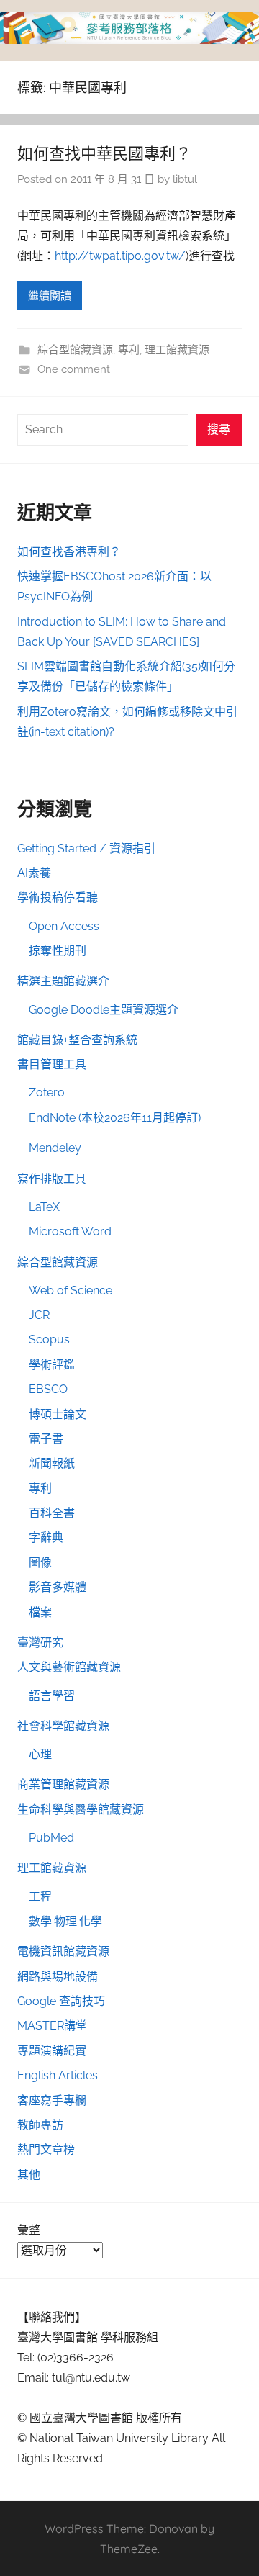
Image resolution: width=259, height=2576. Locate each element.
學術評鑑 (52, 1365)
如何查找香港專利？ (69, 552)
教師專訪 (40, 2125)
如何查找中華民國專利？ (104, 153)
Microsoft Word (70, 1231)
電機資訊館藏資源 (63, 1951)
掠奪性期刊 (58, 951)
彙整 (29, 2230)
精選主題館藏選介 (63, 981)
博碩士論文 (58, 1414)
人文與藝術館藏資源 (69, 1667)
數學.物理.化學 (65, 1921)
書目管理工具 (52, 1064)
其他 (29, 2175)
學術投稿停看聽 (58, 897)
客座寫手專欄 (52, 2100)
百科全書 (52, 1513)
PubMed (51, 1838)
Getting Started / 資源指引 (86, 848)
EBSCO (48, 1389)
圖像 (40, 1563)
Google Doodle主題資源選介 (104, 1010)
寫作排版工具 (52, 1179)
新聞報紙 (52, 1463)
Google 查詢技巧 (61, 2001)
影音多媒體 (58, 1587)
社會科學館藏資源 (63, 1726)
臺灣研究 (40, 1643)
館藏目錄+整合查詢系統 (77, 1040)
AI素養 (34, 873)
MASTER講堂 (52, 2026)
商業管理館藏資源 (63, 1784)
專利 (129, 350)
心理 (40, 1754)
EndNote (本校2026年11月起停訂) (115, 1118)
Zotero (47, 1093)
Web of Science (71, 1291)
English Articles (58, 2075)
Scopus (49, 1339)
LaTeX (44, 1207)
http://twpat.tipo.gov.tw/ (120, 256)
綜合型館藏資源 (75, 350)
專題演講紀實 (52, 2051)
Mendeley (55, 1148)
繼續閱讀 (50, 296)
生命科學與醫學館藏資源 (81, 1810)
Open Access (64, 926)
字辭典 (46, 1537)
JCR (39, 1315)
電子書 (46, 1439)
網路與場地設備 (58, 1977)
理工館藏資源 (177, 350)
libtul (185, 179)
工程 (40, 1897)
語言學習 (52, 1696)
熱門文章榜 (46, 2149)
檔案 (40, 1612)
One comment (74, 369)
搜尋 (219, 429)
